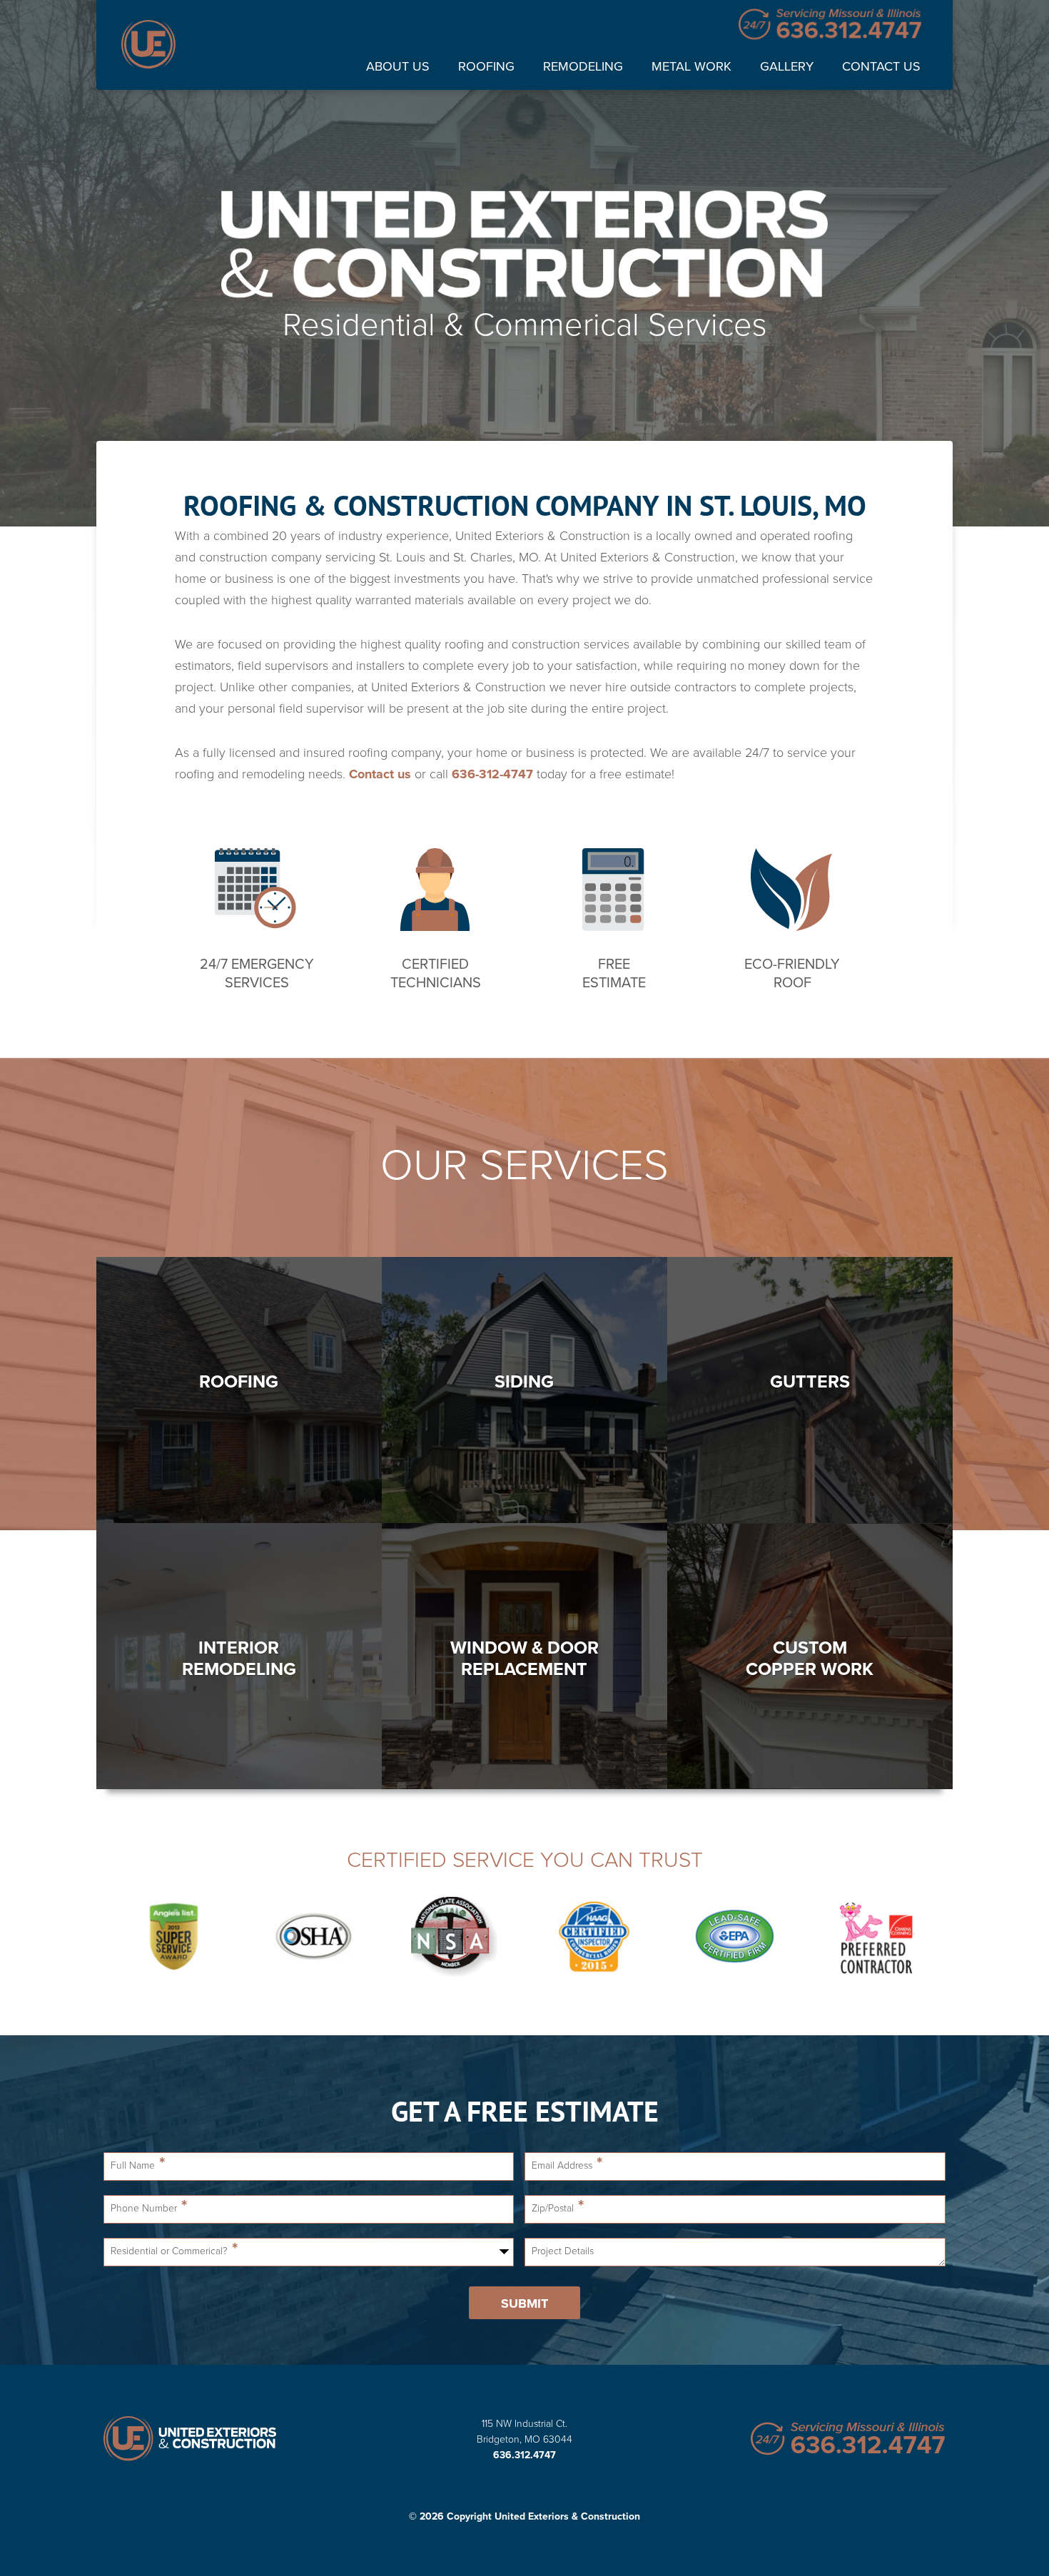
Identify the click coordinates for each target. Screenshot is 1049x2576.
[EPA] (735, 1938)
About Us (398, 66)
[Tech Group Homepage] (203, 2440)
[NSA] (454, 1938)
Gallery (787, 66)
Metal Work (691, 66)
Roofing (486, 66)
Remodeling (583, 66)
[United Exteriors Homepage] (148, 45)
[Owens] (875, 1938)
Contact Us (881, 66)
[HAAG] (595, 1938)
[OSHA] (314, 1938)
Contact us (380, 774)
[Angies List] (174, 1938)
